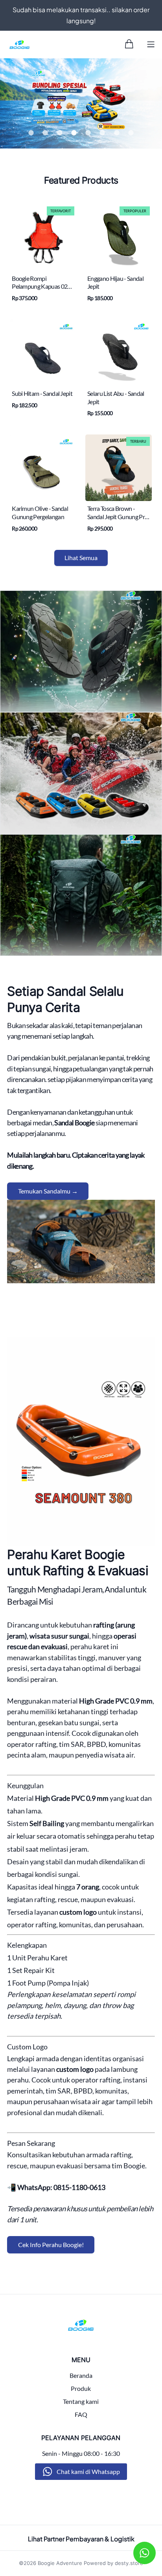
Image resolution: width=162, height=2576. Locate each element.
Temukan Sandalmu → (48, 1191)
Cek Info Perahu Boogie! (51, 2245)
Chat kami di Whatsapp (88, 2471)
